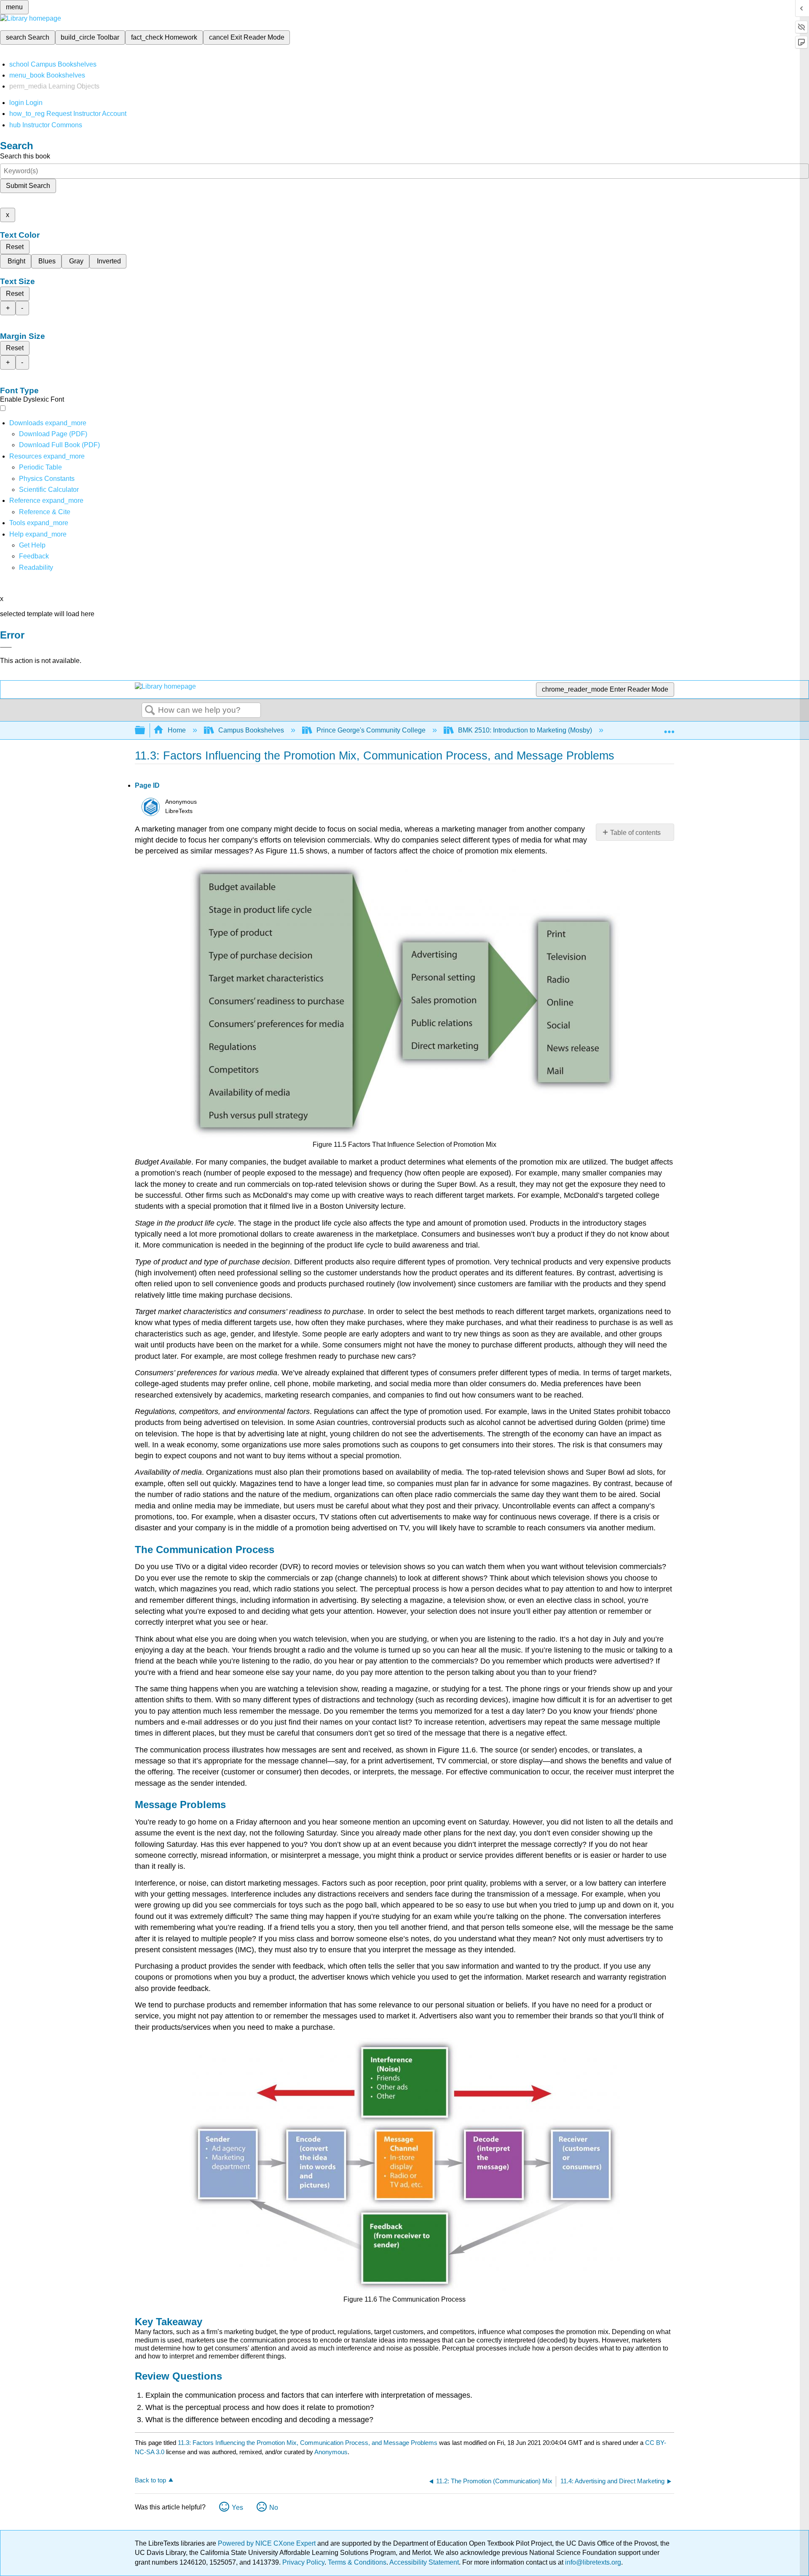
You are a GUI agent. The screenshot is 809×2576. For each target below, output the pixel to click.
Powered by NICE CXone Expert (268, 2543)
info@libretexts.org (592, 2562)
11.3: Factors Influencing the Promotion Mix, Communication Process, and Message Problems (308, 2443)
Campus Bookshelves (251, 730)
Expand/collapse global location (669, 728)
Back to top (150, 2480)
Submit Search (28, 186)
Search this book (25, 156)
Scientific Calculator (49, 490)
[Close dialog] (6, 647)
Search (150, 711)
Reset (15, 247)
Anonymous (331, 2452)
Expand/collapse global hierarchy (145, 731)
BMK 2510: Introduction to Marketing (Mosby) (525, 730)
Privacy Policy (303, 2562)
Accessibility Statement (424, 2562)
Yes (237, 2508)
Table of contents (635, 833)
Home (177, 730)
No (274, 2508)
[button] (34, 556)
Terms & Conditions (357, 2562)
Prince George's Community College (371, 730)
